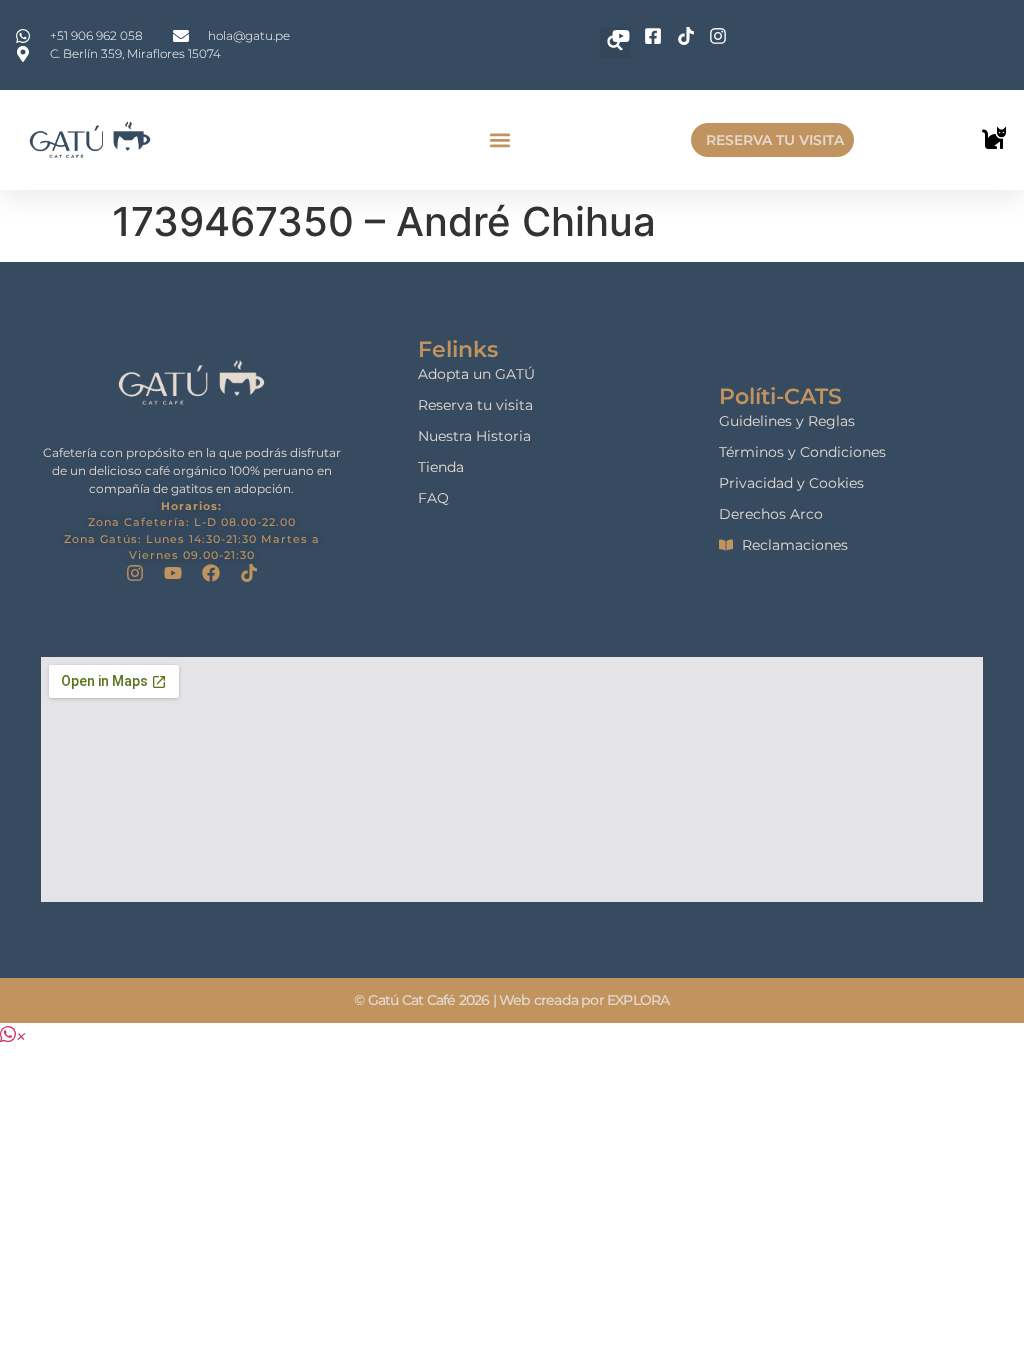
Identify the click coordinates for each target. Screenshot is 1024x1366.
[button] (499, 140)
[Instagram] (135, 573)
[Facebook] (211, 573)
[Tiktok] (249, 573)
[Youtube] (173, 573)
